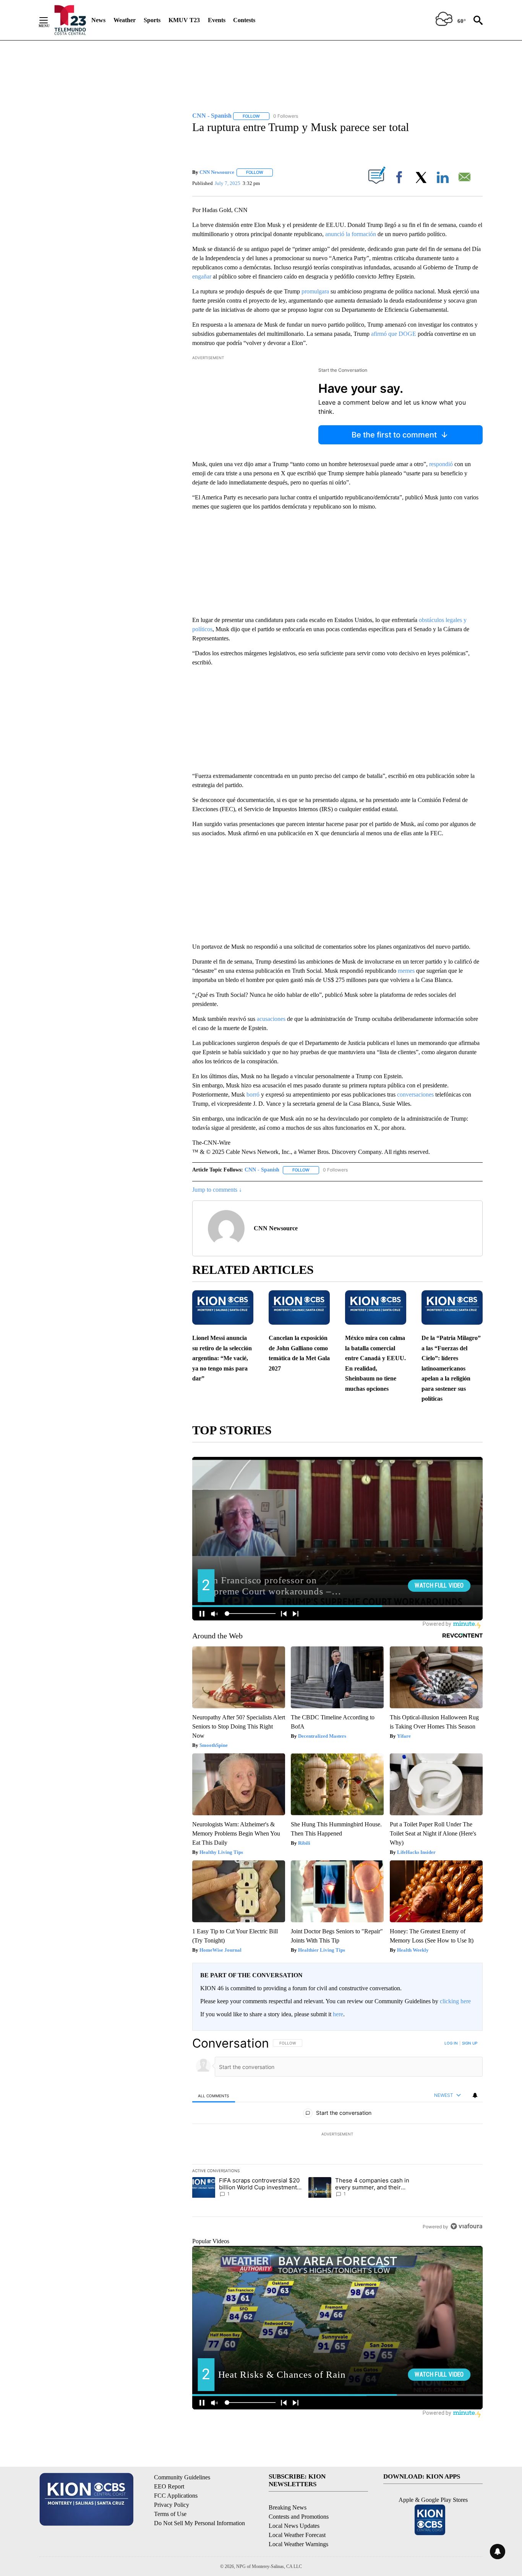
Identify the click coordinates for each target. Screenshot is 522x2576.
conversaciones (415, 1094)
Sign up (470, 2043)
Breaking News (288, 2507)
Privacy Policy (172, 2505)
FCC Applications (176, 2496)
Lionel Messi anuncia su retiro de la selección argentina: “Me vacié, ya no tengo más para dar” (222, 1358)
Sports (152, 20)
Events (217, 20)
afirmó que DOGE (394, 334)
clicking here (455, 2001)
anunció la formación (351, 234)
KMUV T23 (184, 20)
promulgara (315, 291)
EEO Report (169, 2486)
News (98, 20)
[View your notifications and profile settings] (475, 2095)
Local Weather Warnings (298, 2544)
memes (406, 971)
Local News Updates (294, 2526)
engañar (202, 276)
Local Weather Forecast (297, 2535)
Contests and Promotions (299, 2517)
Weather (125, 20)
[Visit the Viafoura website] (466, 2226)
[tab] (214, 2096)
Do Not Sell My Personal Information (199, 2523)
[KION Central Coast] (70, 20)
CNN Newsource (217, 172)
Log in (451, 2043)
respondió (441, 464)
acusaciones (271, 1019)
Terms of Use (170, 2514)
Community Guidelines (182, 2477)
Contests (244, 20)
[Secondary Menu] (49, 20)
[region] (337, 2135)
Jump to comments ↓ (217, 1190)
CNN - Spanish (262, 1170)
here (338, 2014)
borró (253, 1094)
